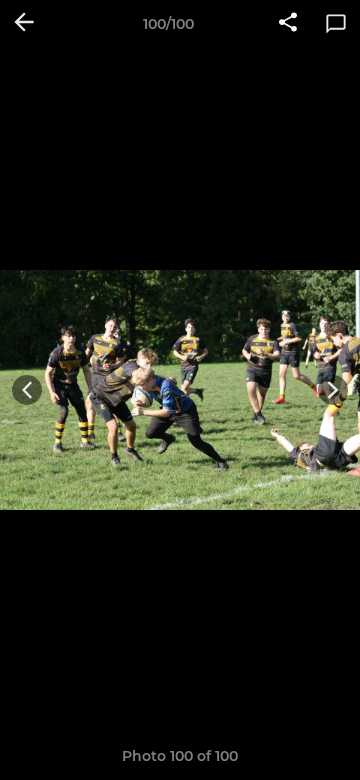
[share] (288, 24)
